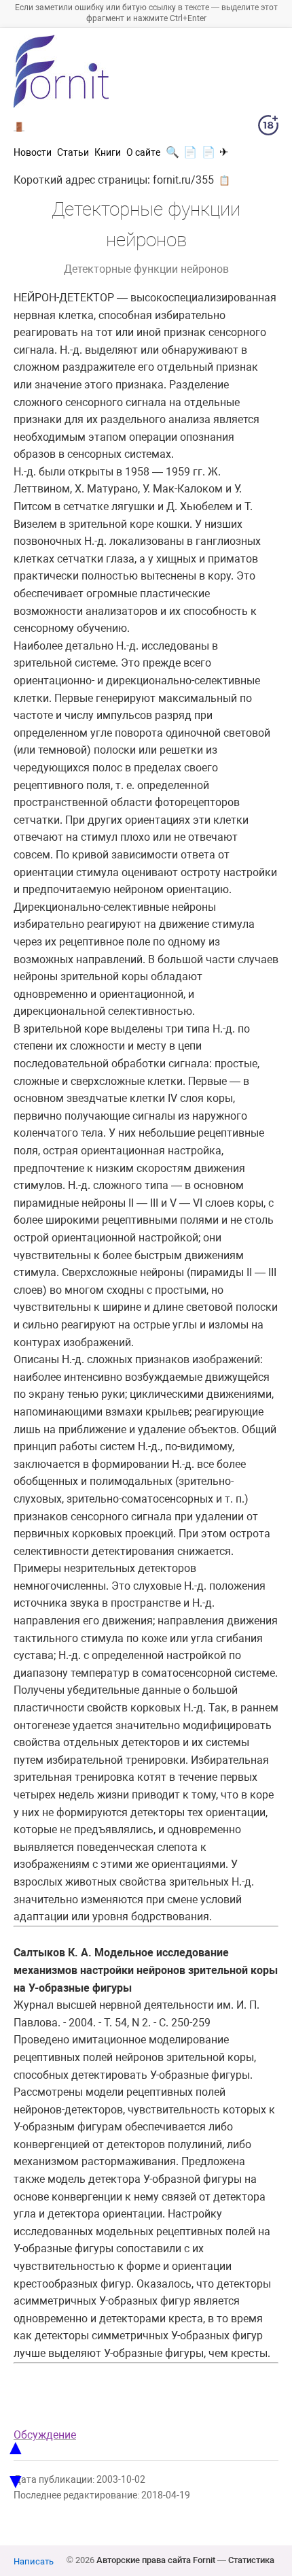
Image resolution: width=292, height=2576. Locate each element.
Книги (108, 152)
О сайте (143, 152)
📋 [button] (224, 180)
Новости (33, 152)
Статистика (251, 2560)
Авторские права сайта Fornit (156, 2560)
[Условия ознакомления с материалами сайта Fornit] (268, 128)
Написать (34, 2561)
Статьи (73, 152)
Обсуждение (45, 2435)
